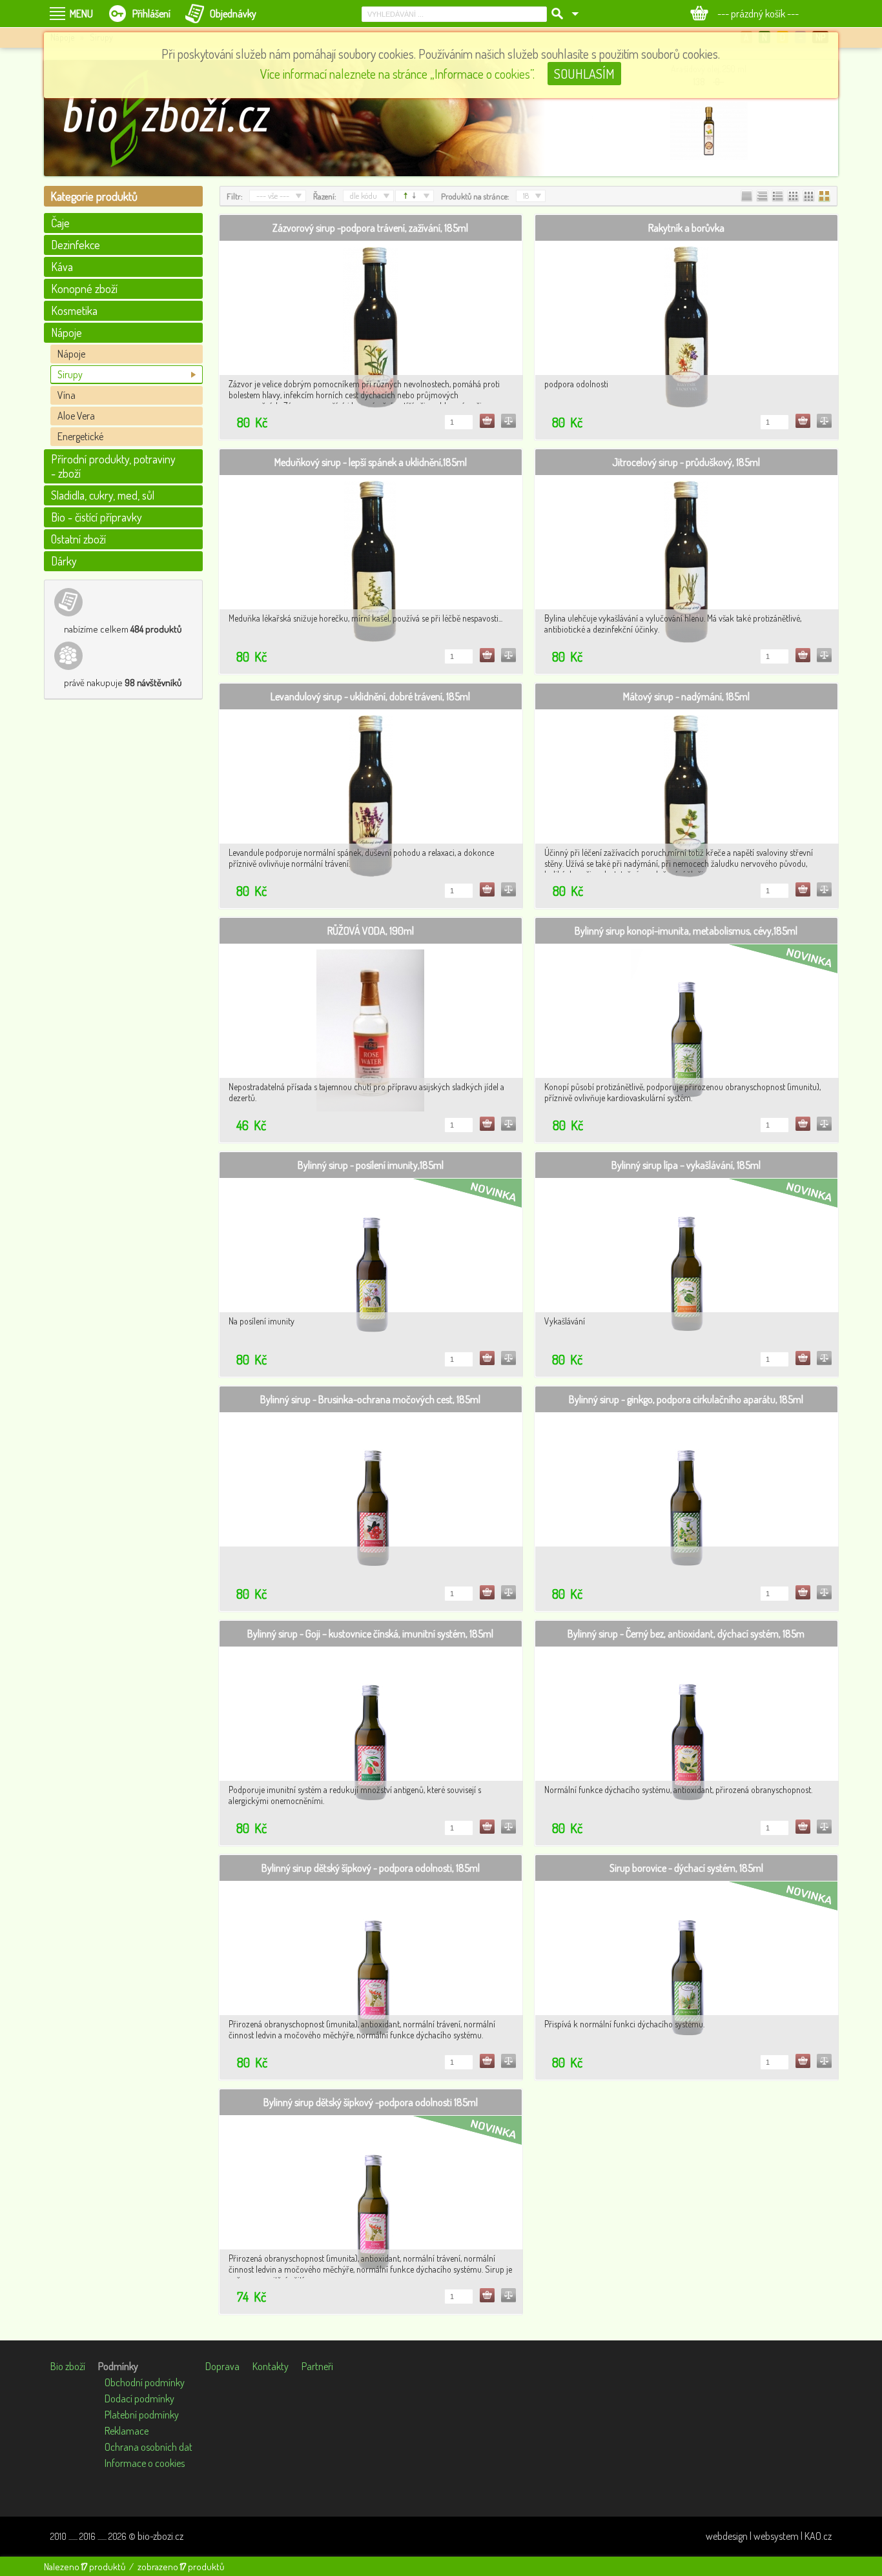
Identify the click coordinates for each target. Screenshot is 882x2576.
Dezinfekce (76, 245)
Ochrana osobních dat (149, 2447)
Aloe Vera (76, 416)
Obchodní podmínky (145, 2382)
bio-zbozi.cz (160, 2536)
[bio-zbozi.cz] (173, 118)
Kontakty (271, 2366)
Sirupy (70, 374)
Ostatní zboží (78, 539)
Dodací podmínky (139, 2399)
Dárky (64, 561)
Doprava (222, 2366)
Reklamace (127, 2431)
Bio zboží (68, 2366)
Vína (67, 395)
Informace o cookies (145, 2463)
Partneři (317, 2366)
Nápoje (71, 354)
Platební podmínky (142, 2415)
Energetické (80, 436)
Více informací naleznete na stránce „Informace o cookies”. (397, 74)
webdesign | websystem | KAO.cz (769, 2536)
